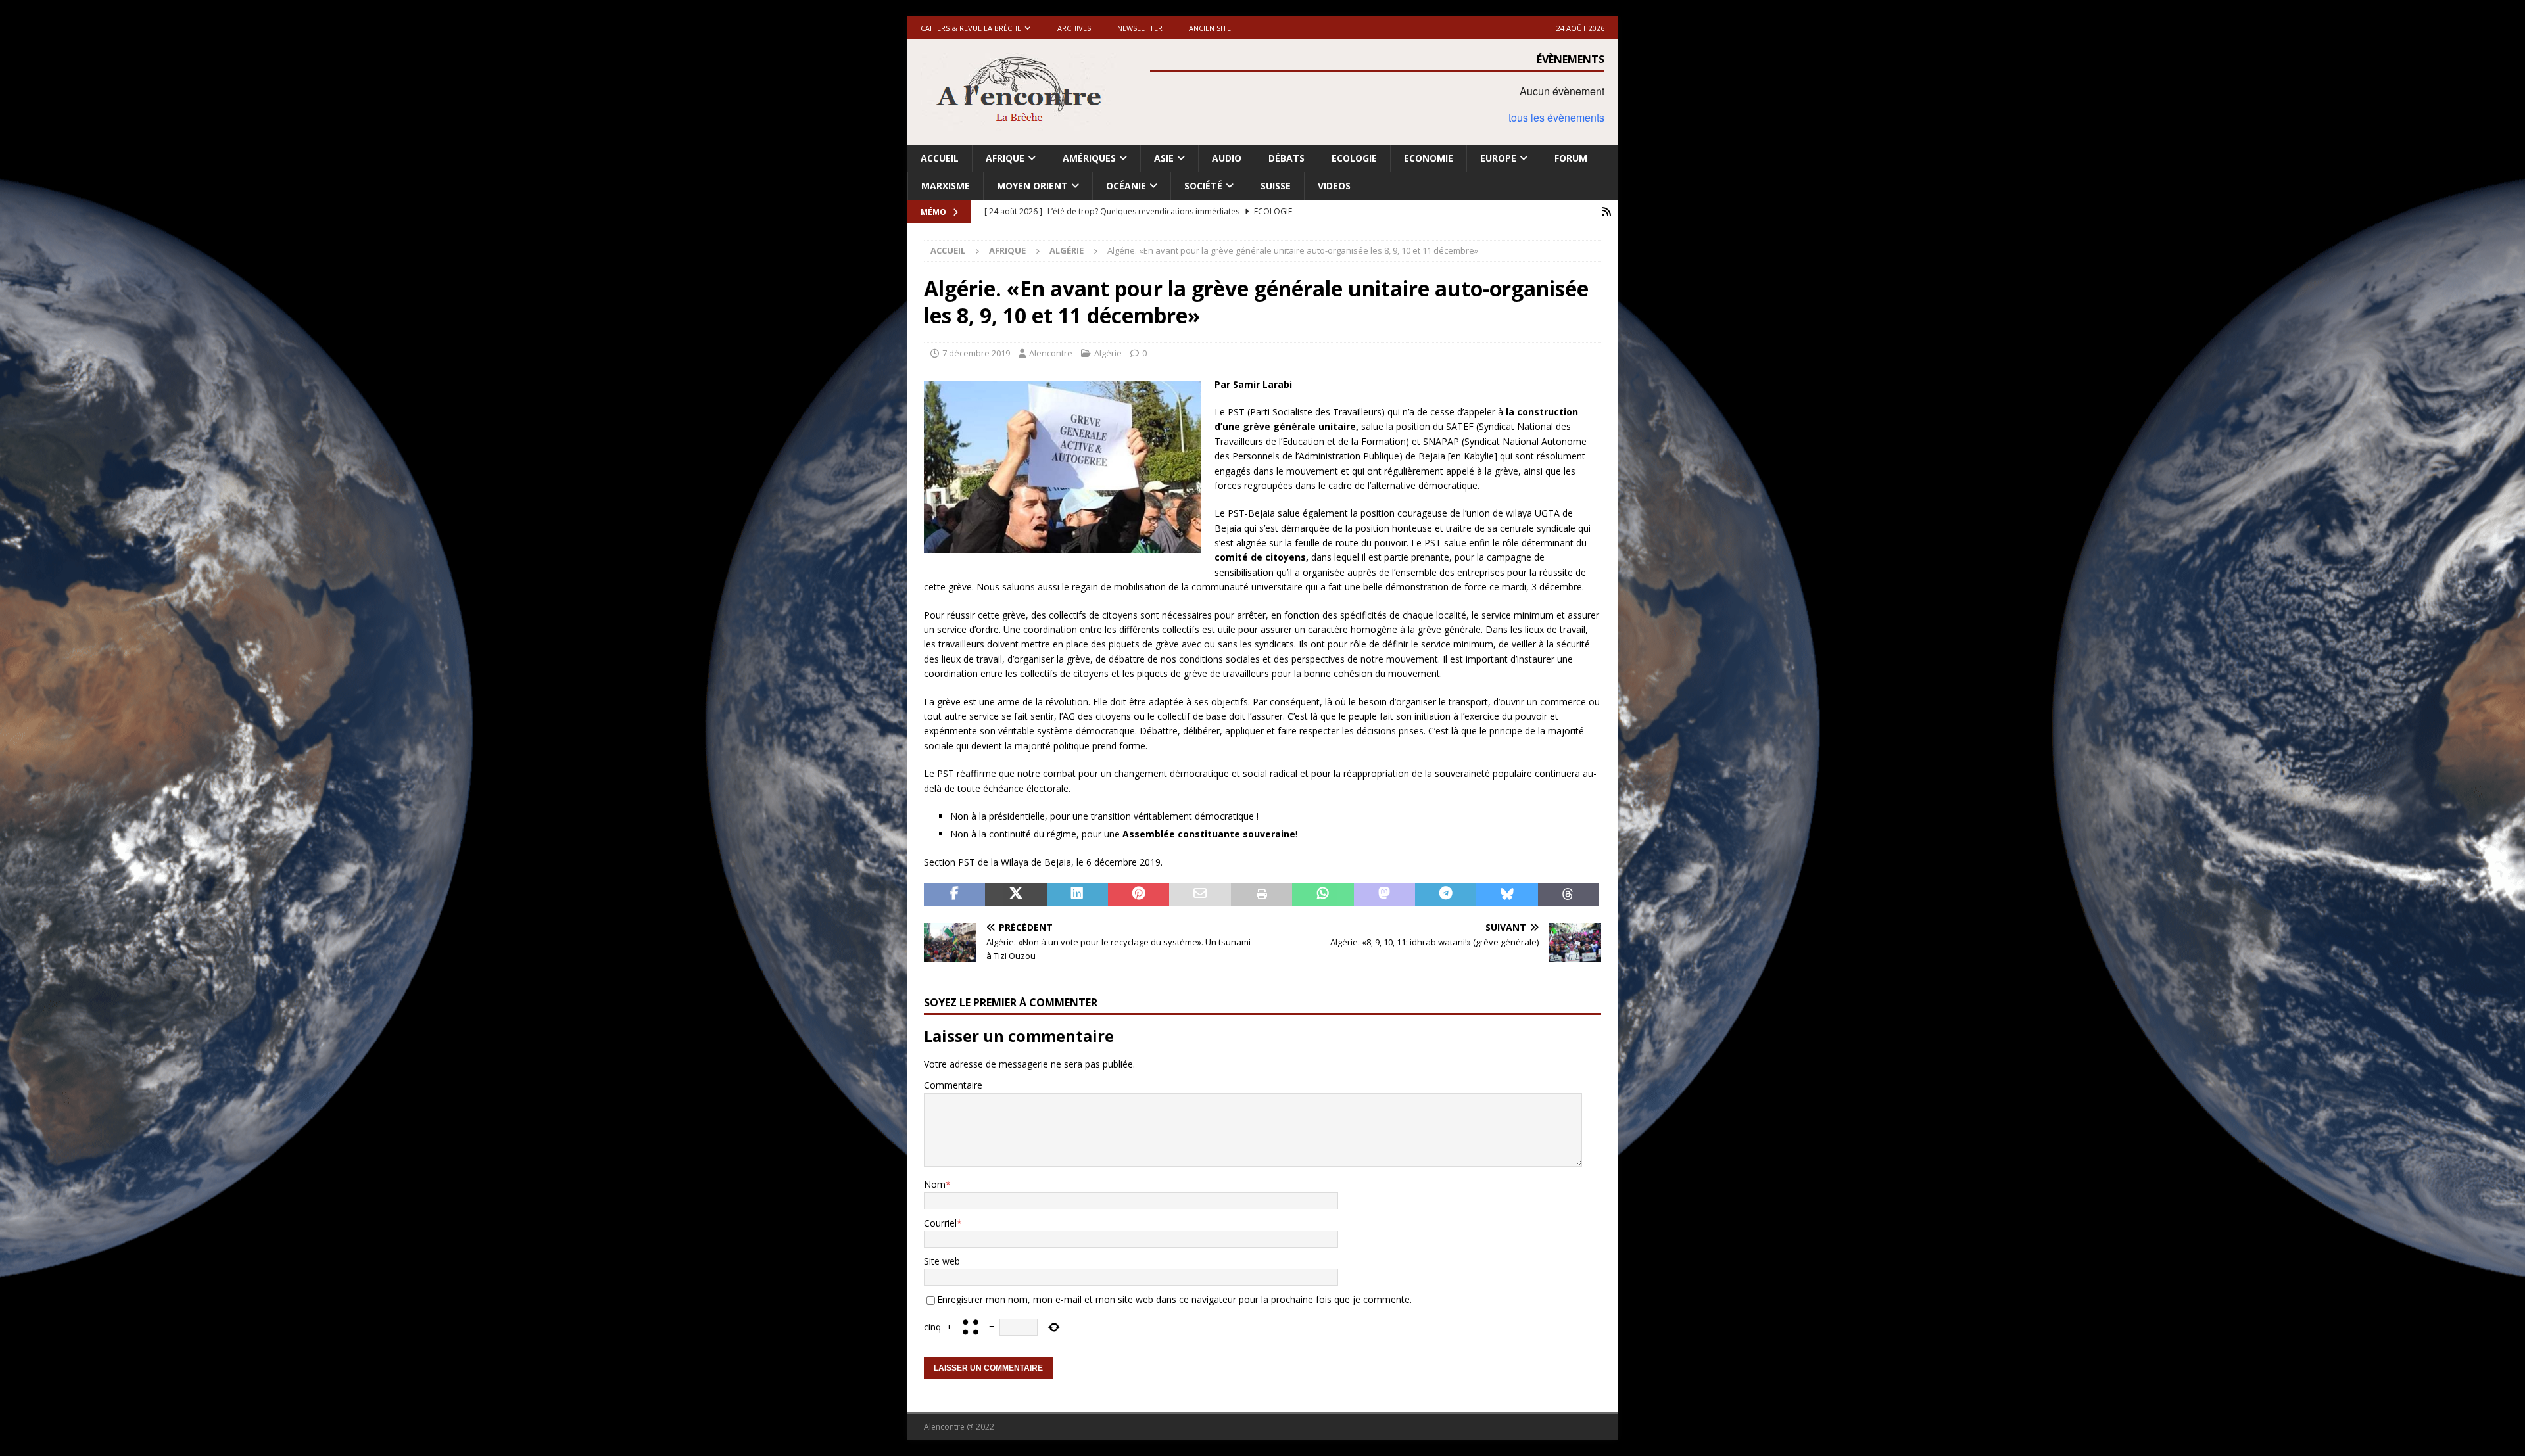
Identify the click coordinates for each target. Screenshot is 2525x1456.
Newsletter (1140, 28)
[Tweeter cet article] (1016, 895)
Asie (1164, 158)
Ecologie (1354, 158)
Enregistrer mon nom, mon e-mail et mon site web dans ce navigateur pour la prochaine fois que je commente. (1174, 1299)
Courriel (940, 1223)
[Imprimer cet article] (1262, 895)
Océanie (1126, 186)
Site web (942, 1261)
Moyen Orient (1032, 186)
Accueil (940, 158)
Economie (1429, 158)
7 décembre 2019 (976, 353)
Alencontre (1051, 353)
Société (1203, 186)
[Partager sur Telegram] (1446, 895)
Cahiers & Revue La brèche (971, 28)
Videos (1334, 186)
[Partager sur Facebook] (954, 895)
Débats (1287, 158)
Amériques (1089, 158)
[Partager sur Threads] (1569, 895)
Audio (1227, 158)
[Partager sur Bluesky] (1507, 895)
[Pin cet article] (1139, 895)
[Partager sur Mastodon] (1384, 895)
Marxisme (946, 186)
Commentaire (953, 1085)
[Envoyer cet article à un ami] (1200, 895)
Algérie (1108, 353)
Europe (1498, 158)
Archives (1074, 28)
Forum (1571, 158)
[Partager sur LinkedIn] (1077, 895)
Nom (935, 1184)
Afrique (1005, 158)
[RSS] (1606, 212)
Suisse (1276, 186)
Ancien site (1210, 28)
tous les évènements (1556, 117)
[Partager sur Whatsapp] (1323, 895)
